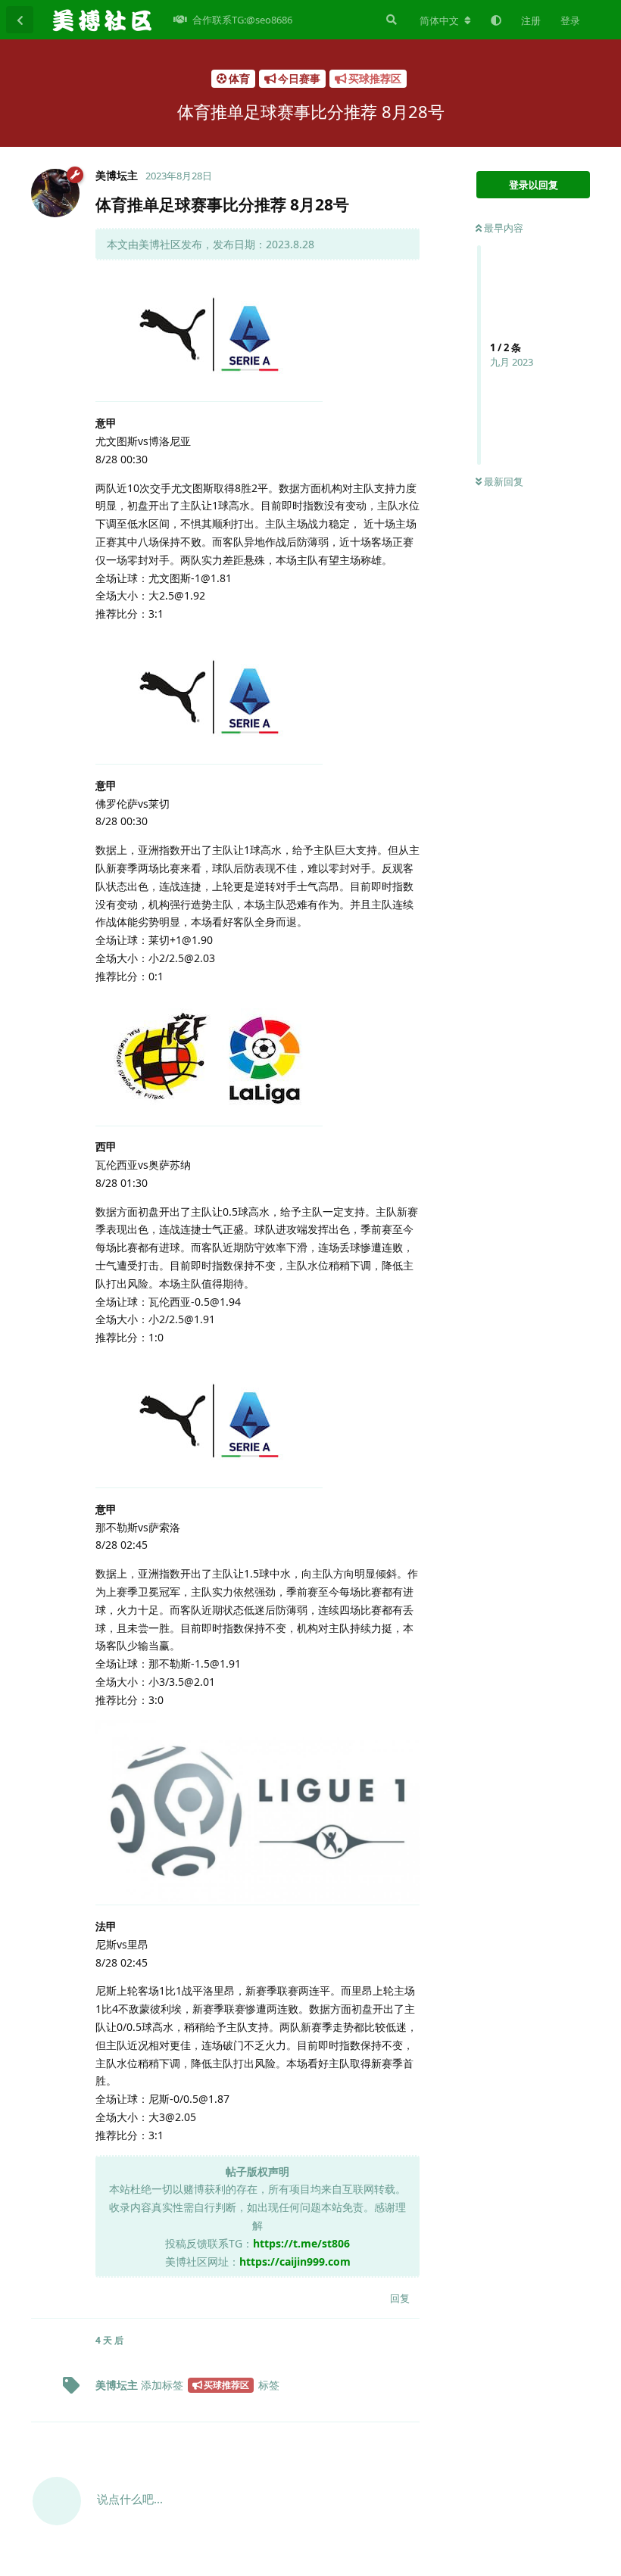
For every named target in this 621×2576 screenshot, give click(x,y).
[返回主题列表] (20, 20)
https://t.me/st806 (301, 2243)
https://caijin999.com (295, 2261)
